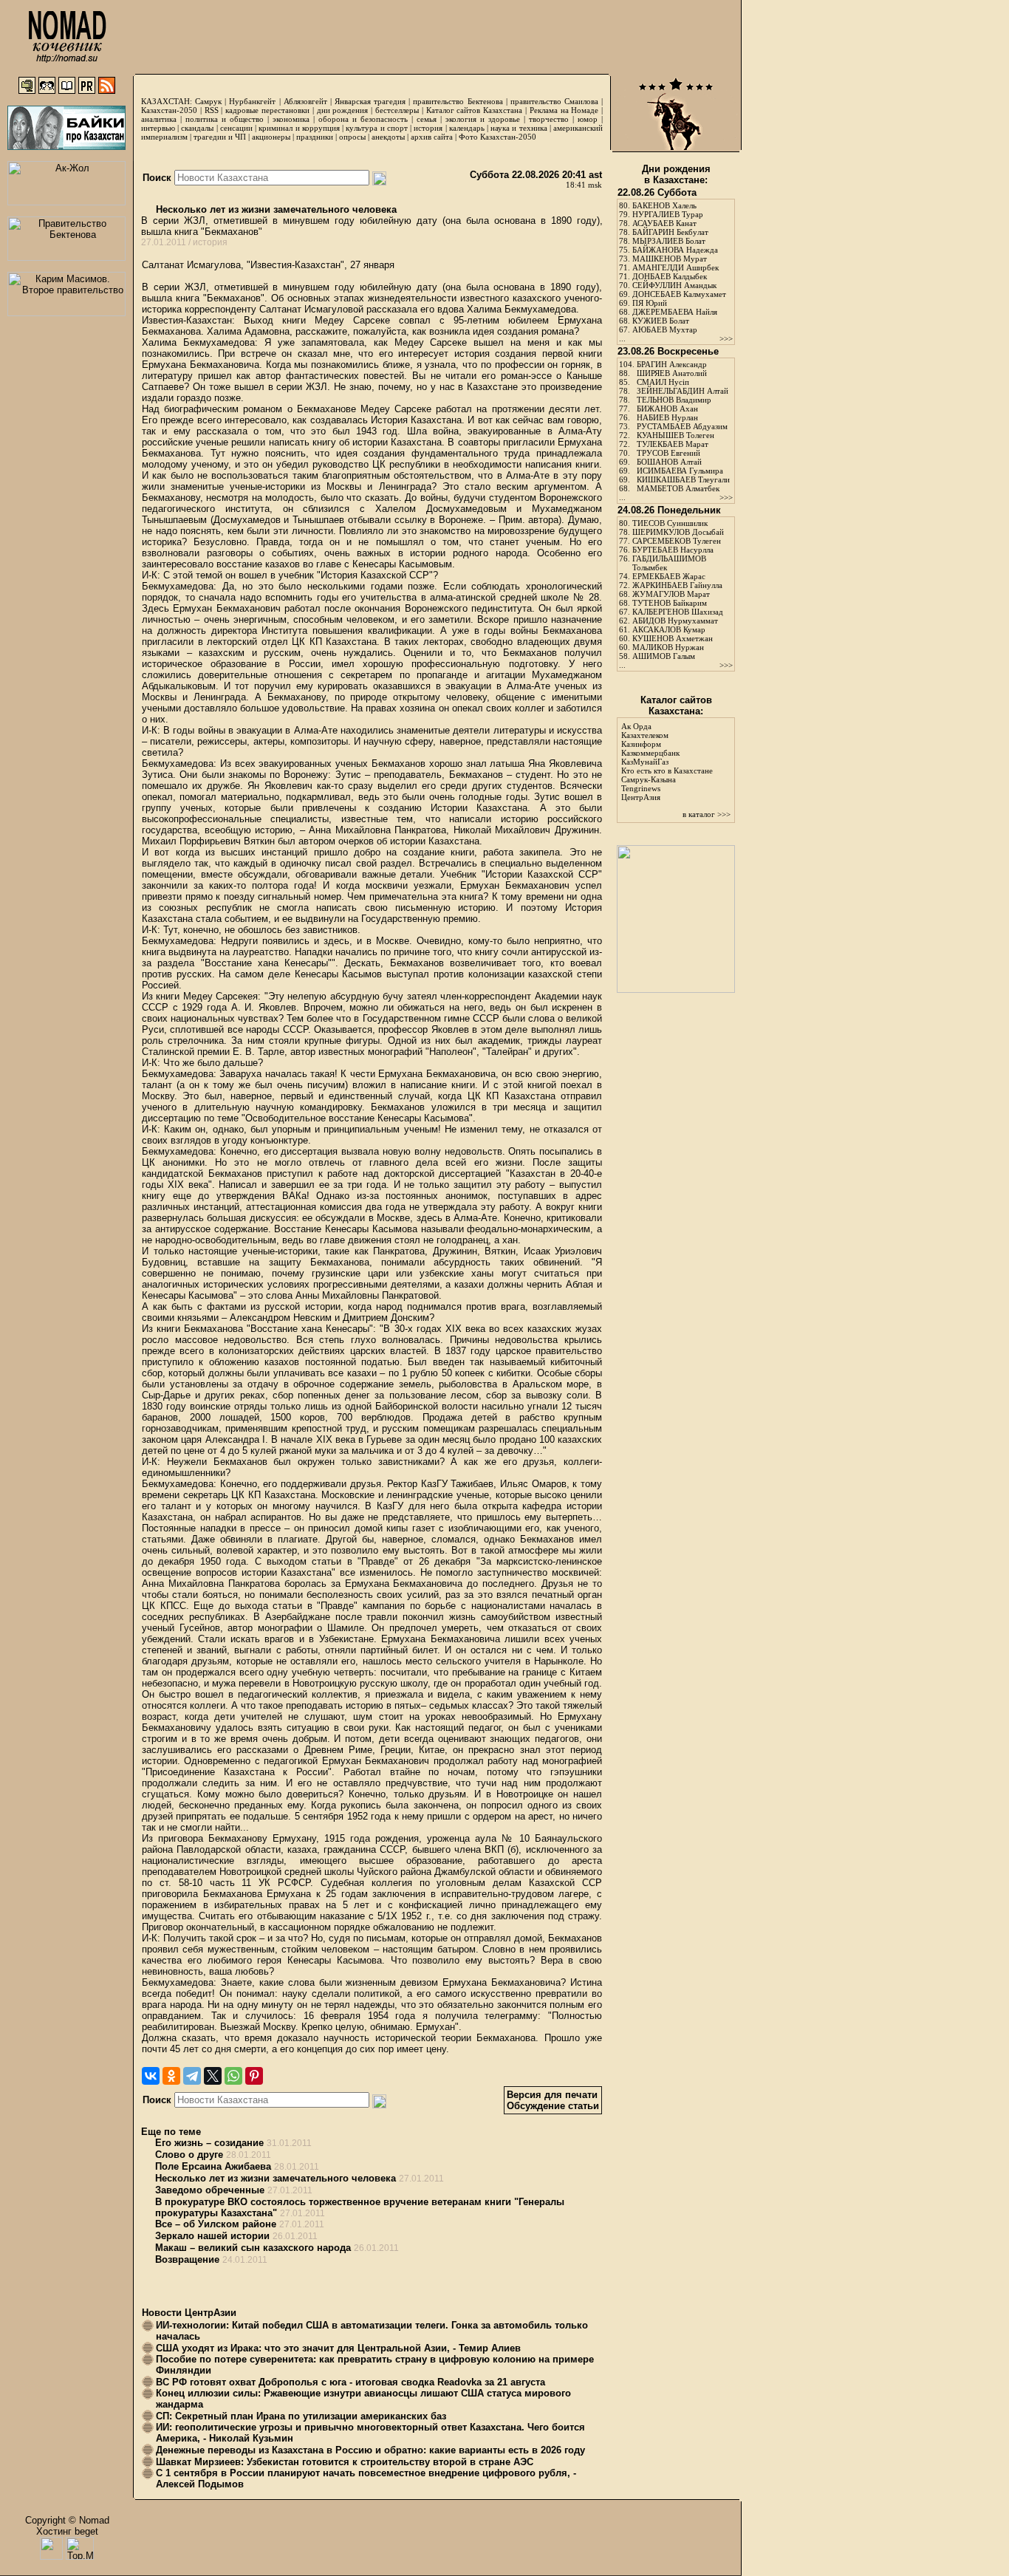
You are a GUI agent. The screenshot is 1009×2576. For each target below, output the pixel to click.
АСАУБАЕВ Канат (664, 223)
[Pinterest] (254, 2076)
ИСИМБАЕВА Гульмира (680, 471)
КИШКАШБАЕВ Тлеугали (683, 479)
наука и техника (519, 128)
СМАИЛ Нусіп (663, 382)
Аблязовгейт (305, 101)
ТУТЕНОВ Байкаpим (670, 603)
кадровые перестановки (267, 110)
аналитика (159, 119)
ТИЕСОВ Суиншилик (670, 523)
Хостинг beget (67, 2531)
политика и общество (225, 119)
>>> (726, 338)
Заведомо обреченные (210, 2190)
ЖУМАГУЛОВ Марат (671, 594)
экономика (291, 119)
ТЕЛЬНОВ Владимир (674, 400)
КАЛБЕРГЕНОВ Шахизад (678, 612)
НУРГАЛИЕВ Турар (668, 214)
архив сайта (432, 137)
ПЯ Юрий (650, 303)
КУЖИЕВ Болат (661, 321)
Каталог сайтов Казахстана (475, 110)
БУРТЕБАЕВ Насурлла (673, 550)
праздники (315, 137)
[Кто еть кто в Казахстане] (676, 990)
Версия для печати (552, 2095)
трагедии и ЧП (220, 137)
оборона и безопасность (363, 119)
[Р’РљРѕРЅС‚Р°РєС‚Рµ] (151, 2076)
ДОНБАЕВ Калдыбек (670, 276)
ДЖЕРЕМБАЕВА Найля (675, 312)
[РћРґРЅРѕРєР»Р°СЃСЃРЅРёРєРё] (171, 2076)
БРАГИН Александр (672, 364)
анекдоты (388, 137)
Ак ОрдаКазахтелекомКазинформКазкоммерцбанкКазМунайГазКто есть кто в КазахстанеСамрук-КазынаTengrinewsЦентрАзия (667, 762)
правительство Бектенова (458, 101)
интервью (158, 128)
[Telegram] (192, 2076)
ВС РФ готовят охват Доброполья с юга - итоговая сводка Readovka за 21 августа (350, 2382)
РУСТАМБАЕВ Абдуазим (682, 426)
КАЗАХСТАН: (167, 101)
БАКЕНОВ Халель (664, 205)
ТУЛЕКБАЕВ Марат (673, 444)
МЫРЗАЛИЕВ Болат (669, 241)
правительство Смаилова (554, 101)
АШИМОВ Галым (664, 656)
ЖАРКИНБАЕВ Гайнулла (677, 585)
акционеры (271, 137)
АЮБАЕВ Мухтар (665, 329)
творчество (549, 119)
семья (427, 119)
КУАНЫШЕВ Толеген (675, 435)
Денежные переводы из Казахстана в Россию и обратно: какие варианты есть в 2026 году (370, 2450)
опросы (352, 137)
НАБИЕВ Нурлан (667, 417)
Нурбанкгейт (252, 101)
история (428, 128)
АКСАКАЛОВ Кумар (669, 629)
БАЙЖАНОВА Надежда (675, 250)
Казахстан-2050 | (173, 110)
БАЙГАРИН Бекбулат (670, 232)
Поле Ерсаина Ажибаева (213, 2166)
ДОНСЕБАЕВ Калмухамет (679, 294)
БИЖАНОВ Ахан (667, 409)
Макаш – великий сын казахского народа (253, 2248)
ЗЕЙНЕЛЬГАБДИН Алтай (683, 391)
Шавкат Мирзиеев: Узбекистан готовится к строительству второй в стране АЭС (345, 2462)
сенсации (236, 128)
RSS (212, 110)
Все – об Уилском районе (216, 2224)
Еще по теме (171, 2132)
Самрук (208, 101)
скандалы (197, 128)
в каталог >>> (707, 814)
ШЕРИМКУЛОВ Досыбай (678, 532)
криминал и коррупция (299, 128)
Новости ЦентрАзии (189, 2313)
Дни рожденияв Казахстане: (676, 174)
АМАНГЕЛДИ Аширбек (675, 267)
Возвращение (187, 2259)
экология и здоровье (483, 119)
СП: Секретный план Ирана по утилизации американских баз (301, 2416)
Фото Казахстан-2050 (497, 137)
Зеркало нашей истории (212, 2236)
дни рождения (343, 110)
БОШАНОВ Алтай (669, 462)
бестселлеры (397, 110)
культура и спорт (376, 128)
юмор (588, 119)
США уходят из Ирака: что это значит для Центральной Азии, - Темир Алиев (338, 2348)
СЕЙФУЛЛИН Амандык (674, 285)
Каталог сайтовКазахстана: (676, 706)
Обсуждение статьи (553, 2106)
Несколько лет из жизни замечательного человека (275, 209)
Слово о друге (189, 2155)
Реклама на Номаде (564, 110)
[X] (213, 2076)
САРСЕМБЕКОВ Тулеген (677, 541)
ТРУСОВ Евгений (668, 453)
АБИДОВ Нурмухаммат (675, 621)
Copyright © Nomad (67, 2520)
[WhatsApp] (233, 2076)
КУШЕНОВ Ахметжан (673, 638)
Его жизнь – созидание (209, 2143)
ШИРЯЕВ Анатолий (672, 373)
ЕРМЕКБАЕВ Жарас (669, 576)
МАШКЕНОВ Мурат (670, 259)
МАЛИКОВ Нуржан (668, 647)
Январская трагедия (370, 101)
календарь (467, 128)
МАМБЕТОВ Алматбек (678, 488)
